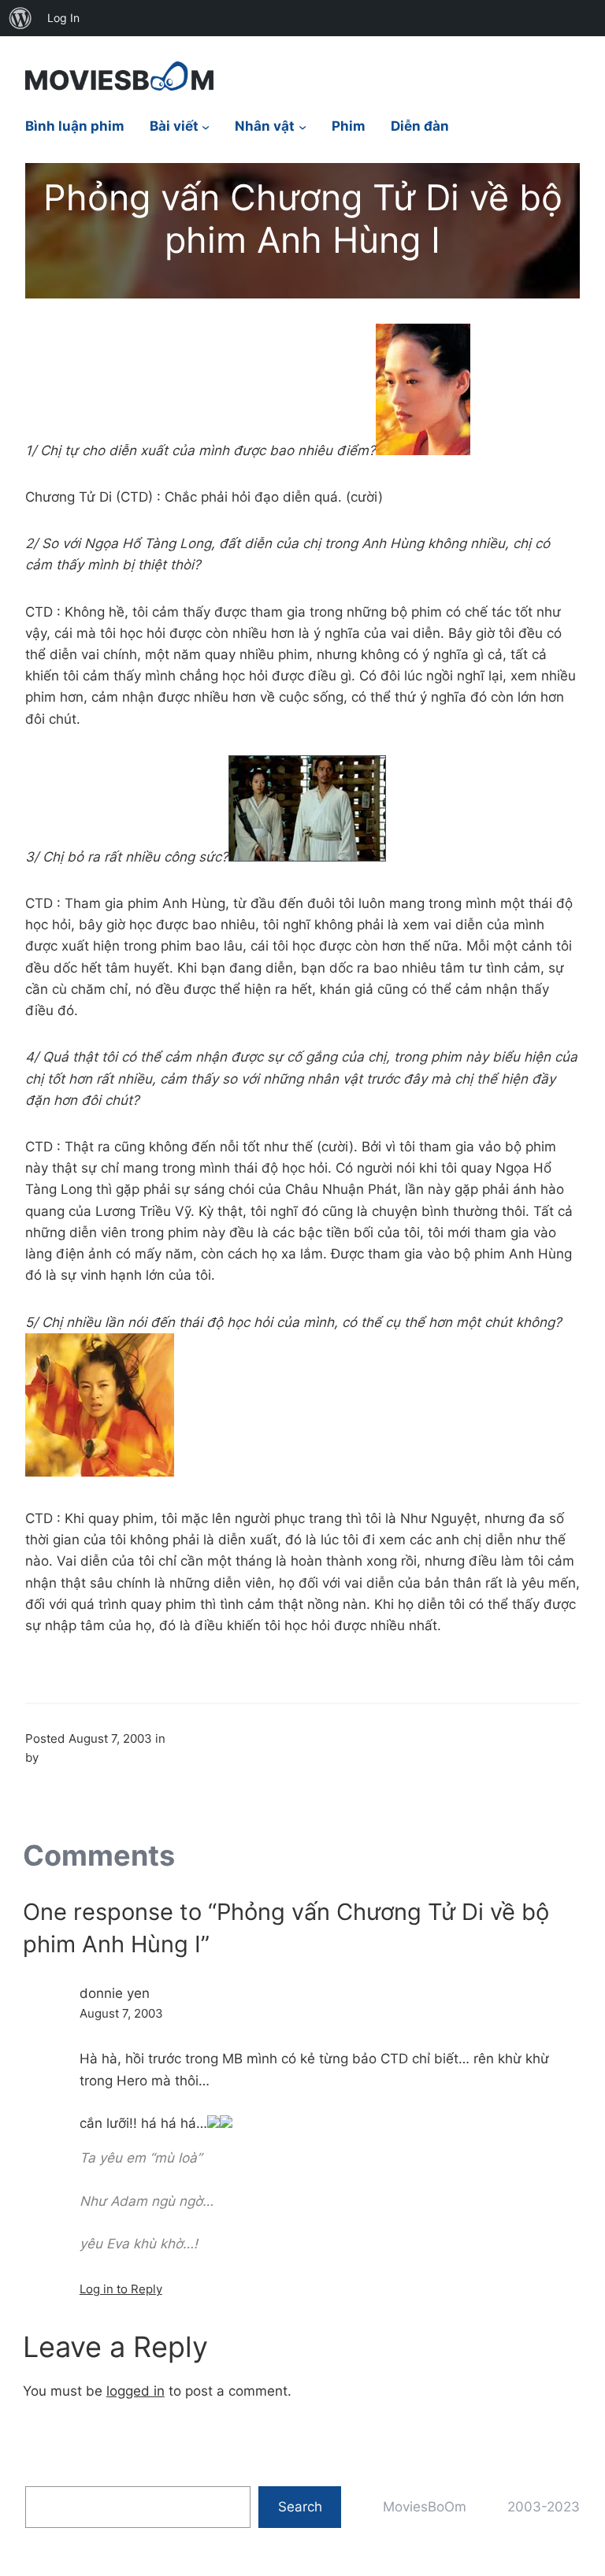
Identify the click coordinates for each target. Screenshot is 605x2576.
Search (300, 2507)
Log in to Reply (121, 2289)
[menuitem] (20, 18)
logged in (135, 2391)
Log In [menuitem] (63, 18)
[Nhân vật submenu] (302, 127)
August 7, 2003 (121, 2013)
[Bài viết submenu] (206, 127)
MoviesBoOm (425, 2507)
